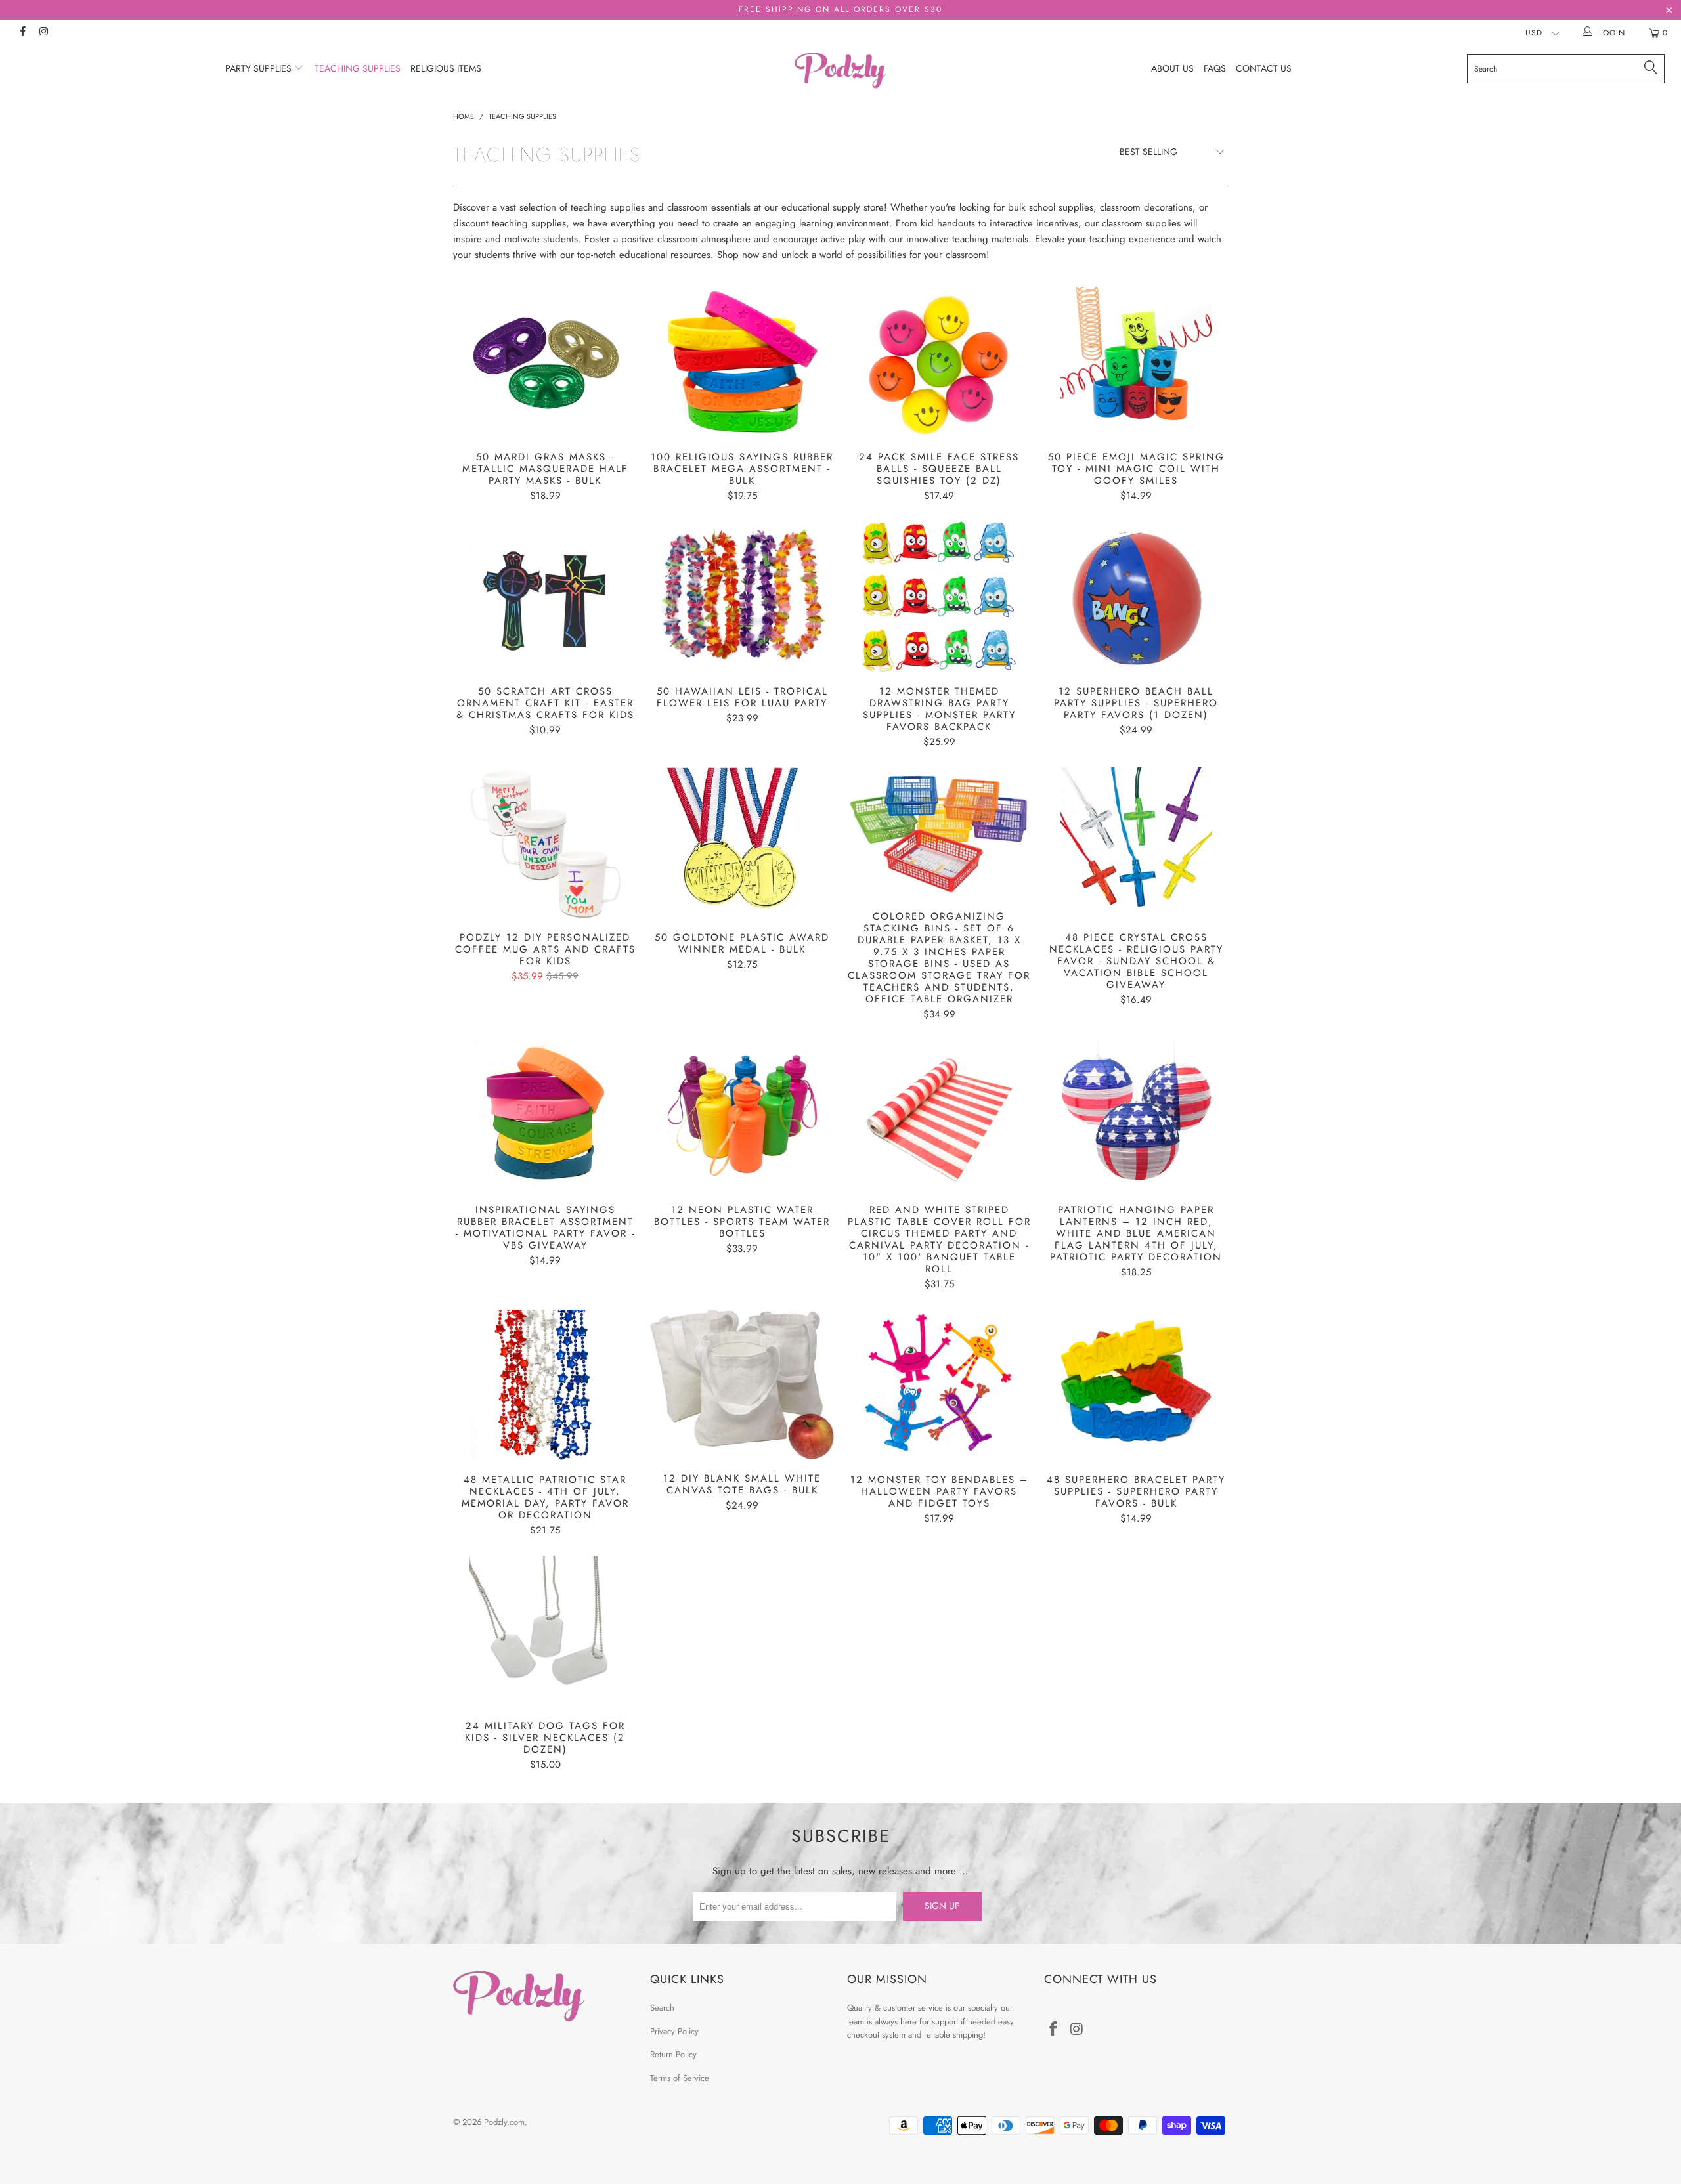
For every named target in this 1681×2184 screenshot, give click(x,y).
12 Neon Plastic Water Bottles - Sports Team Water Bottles (742, 1115)
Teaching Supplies (358, 68)
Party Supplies (260, 68)
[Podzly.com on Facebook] (22, 33)
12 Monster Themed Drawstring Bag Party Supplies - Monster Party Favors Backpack (939, 597)
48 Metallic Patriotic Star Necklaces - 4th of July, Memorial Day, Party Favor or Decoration (545, 1385)
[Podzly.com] (840, 71)
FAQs (1215, 68)
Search (662, 2008)
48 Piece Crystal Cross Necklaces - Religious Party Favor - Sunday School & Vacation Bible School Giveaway (1136, 843)
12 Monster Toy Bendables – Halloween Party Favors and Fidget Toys (939, 1385)
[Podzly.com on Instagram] (43, 33)
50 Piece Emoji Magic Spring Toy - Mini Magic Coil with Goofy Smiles (1136, 362)
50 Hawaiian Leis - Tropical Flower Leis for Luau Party (742, 597)
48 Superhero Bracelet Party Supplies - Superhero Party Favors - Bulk (1136, 1385)
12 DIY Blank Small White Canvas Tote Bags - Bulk (742, 1384)
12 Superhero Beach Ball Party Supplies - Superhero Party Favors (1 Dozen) (1136, 597)
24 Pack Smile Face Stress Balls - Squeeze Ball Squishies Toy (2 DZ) (939, 362)
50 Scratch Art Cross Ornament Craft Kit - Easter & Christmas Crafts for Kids (545, 597)
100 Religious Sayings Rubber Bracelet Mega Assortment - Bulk (742, 362)
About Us (1172, 68)
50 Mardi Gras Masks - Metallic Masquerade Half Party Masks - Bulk (545, 362)
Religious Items (446, 68)
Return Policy (673, 2054)
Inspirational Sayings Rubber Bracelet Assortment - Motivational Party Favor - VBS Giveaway (545, 1115)
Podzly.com (504, 2122)
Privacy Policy (674, 2031)
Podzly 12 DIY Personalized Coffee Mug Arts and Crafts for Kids (545, 843)
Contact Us (1264, 68)
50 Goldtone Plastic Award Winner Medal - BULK (742, 843)
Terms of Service (680, 2078)
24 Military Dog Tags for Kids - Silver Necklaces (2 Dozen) (545, 1631)
